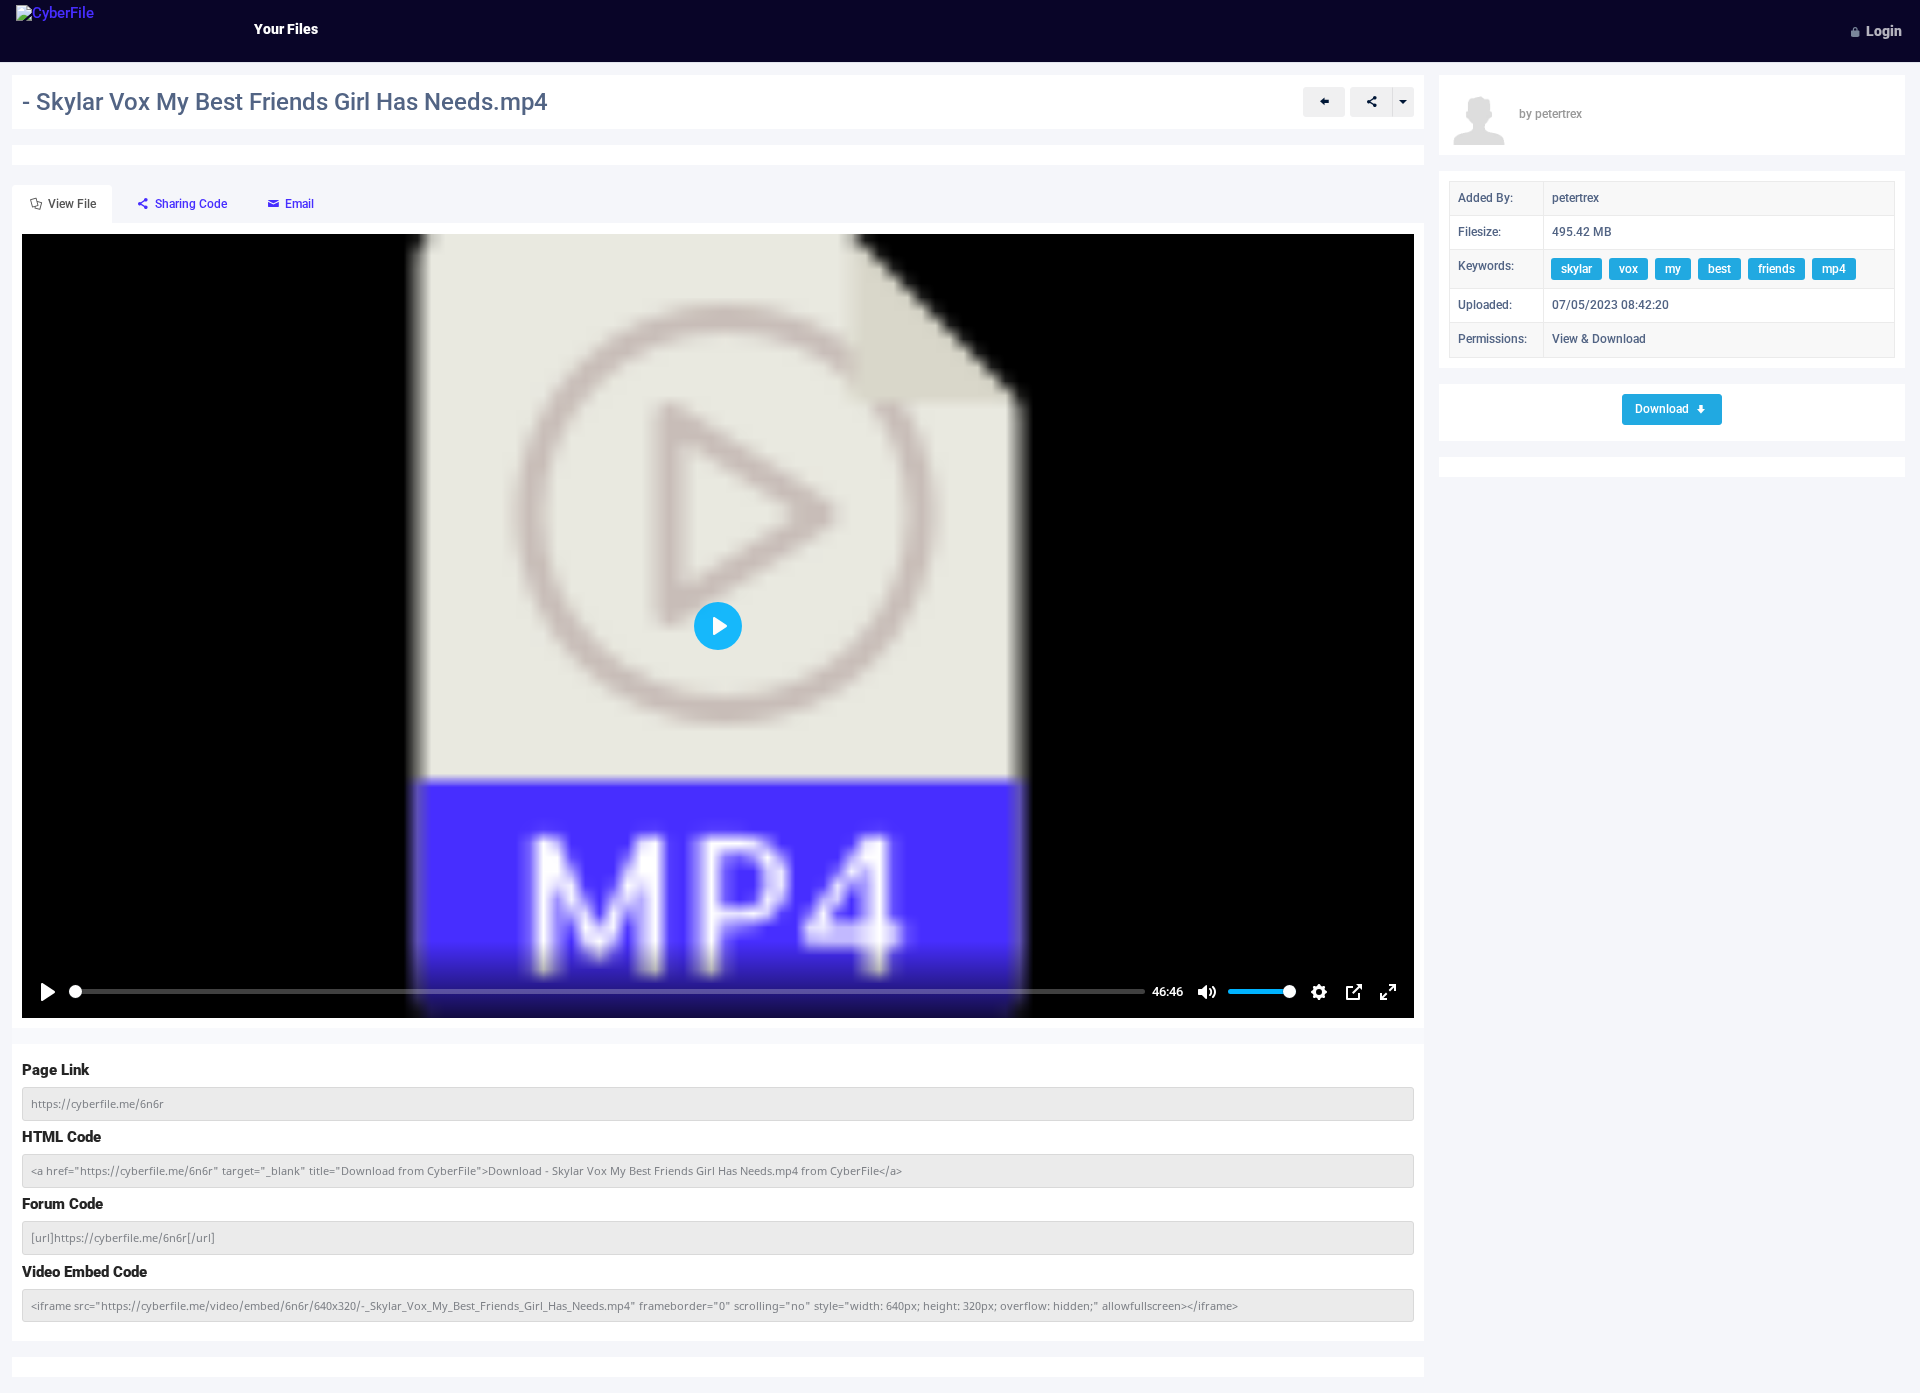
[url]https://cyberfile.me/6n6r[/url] (123, 1237)
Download (1663, 409)
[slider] (607, 991)
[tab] (62, 204)
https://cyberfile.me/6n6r (97, 1103)
